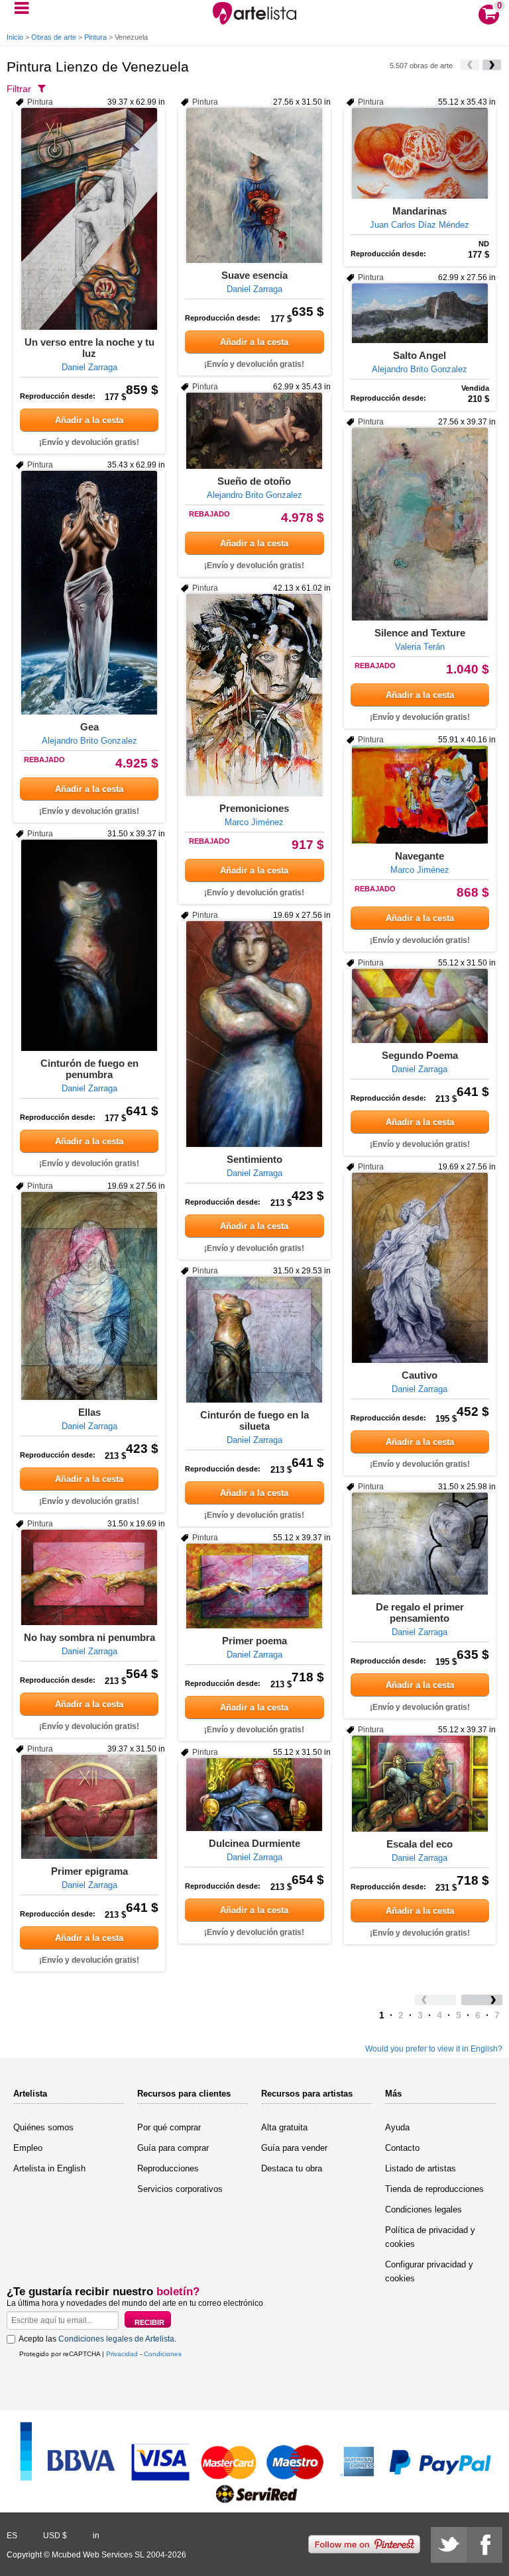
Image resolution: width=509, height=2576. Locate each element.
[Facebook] (484, 2545)
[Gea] (89, 593)
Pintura (95, 37)
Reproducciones (168, 2168)
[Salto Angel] (420, 313)
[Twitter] (449, 2545)
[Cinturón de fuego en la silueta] (254, 1340)
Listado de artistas (421, 2168)
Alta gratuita (284, 2127)
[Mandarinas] (420, 153)
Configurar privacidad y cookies (429, 2271)
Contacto (402, 2148)
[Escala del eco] (420, 1784)
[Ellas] (89, 1296)
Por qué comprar (169, 2127)
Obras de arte (54, 37)
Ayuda (397, 2127)
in (96, 2536)
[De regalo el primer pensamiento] (420, 1544)
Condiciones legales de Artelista (116, 2339)
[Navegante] (420, 795)
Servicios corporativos (180, 2189)
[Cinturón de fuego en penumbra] (89, 945)
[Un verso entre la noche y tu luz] (89, 219)
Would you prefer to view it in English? (434, 2049)
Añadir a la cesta (89, 420)
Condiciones (163, 2354)
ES (12, 2536)
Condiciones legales (424, 2209)
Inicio (15, 37)
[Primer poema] (254, 1586)
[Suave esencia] (254, 185)
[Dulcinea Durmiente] (254, 1795)
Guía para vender (294, 2148)
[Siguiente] (492, 65)
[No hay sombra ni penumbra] (89, 1577)
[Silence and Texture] (420, 524)
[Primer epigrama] (89, 1807)
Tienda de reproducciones (434, 2189)
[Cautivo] (420, 1268)
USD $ (55, 2536)
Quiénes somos (43, 2127)
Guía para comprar (173, 2148)
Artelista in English (49, 2168)
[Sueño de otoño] (254, 431)
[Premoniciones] (254, 695)
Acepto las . (97, 2339)
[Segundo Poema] (420, 1006)
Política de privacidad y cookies (430, 2237)
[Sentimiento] (254, 1034)
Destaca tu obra (292, 2168)
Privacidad (122, 2354)
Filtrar (19, 89)
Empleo (28, 2148)
